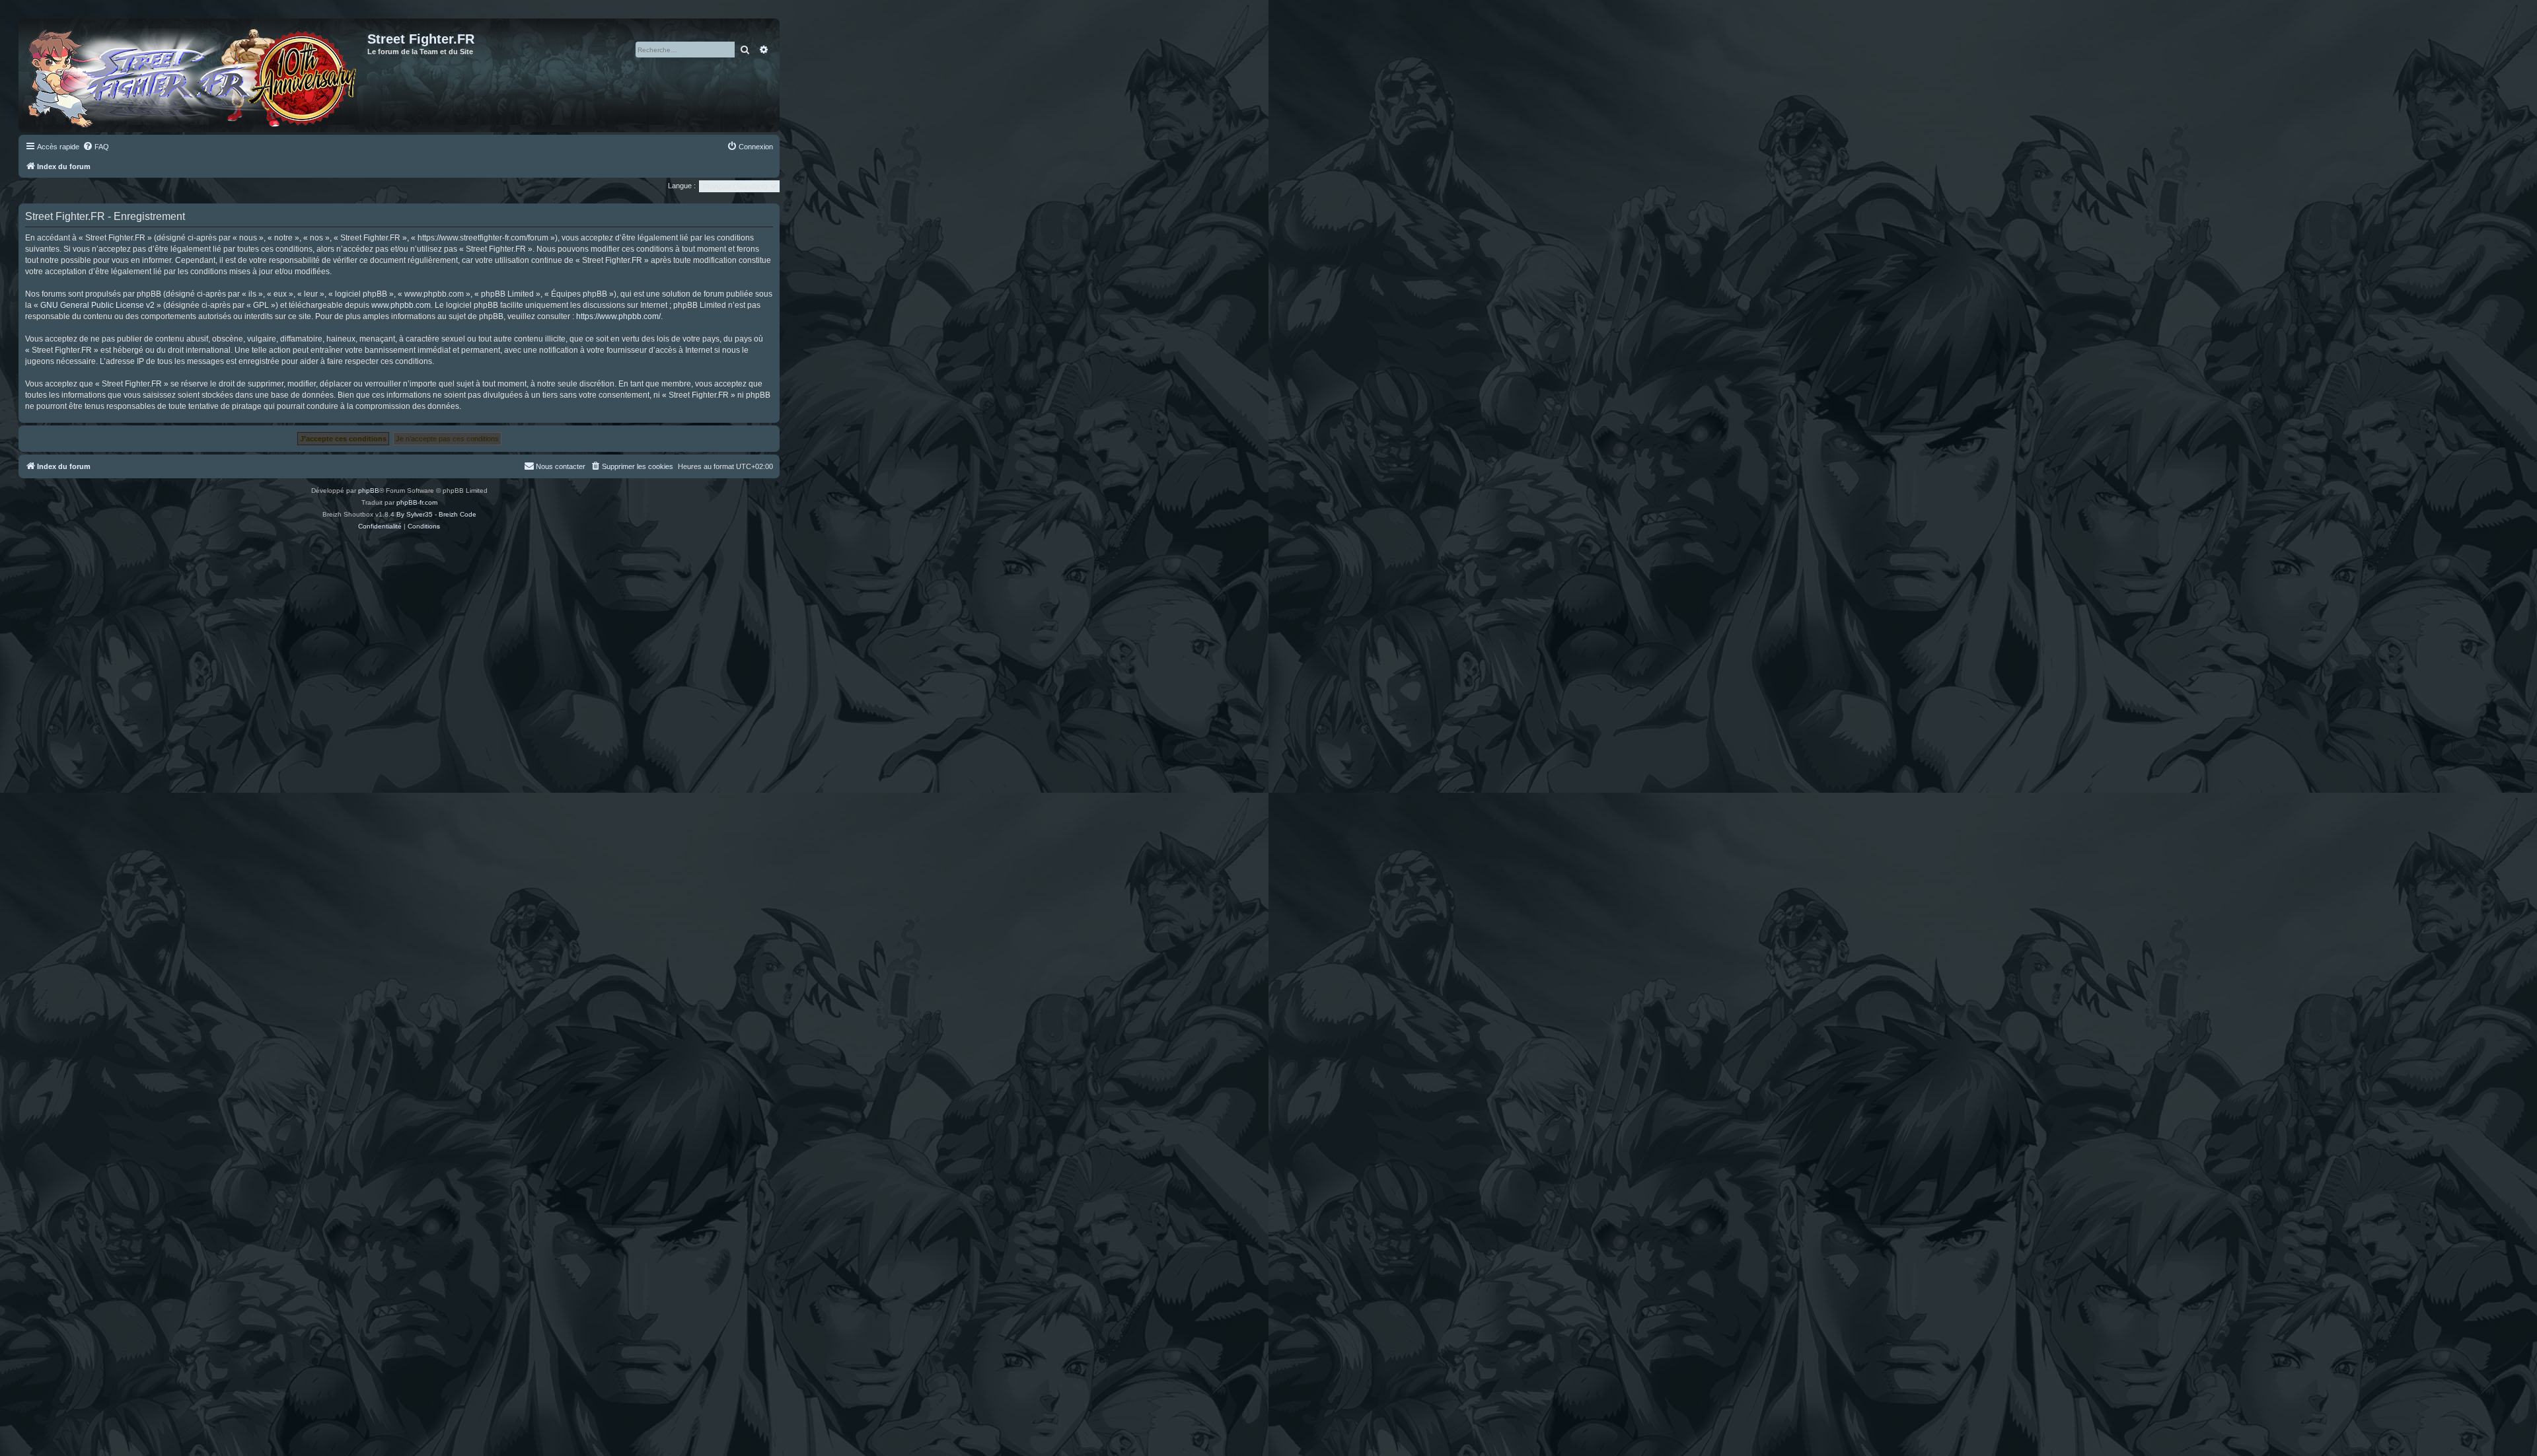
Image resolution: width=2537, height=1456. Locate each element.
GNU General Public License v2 (97, 305)
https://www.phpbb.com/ (618, 316)
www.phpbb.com (401, 305)
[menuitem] (96, 147)
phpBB (369, 491)
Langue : (682, 186)
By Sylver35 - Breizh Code (436, 514)
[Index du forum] (195, 75)
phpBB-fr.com (417, 502)
